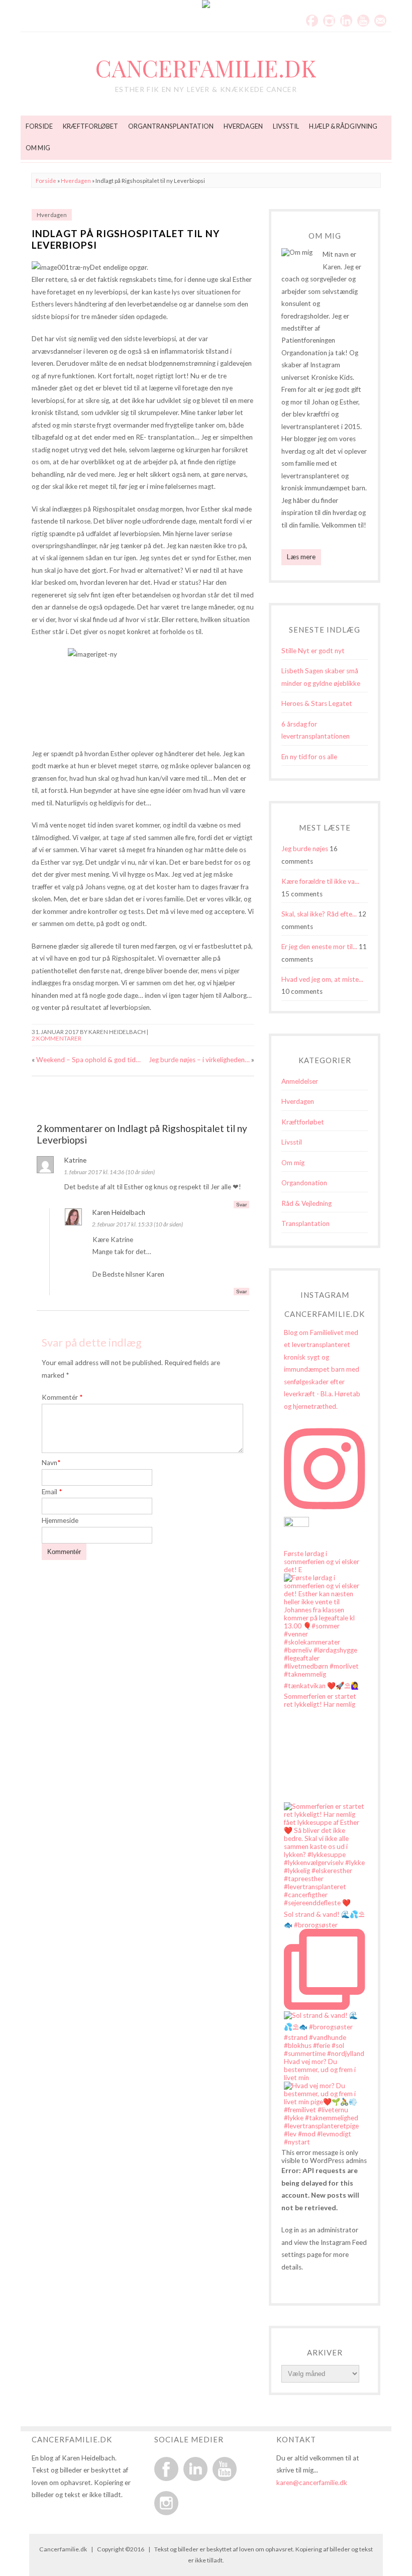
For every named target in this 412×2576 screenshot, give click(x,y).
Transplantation (305, 1223)
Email (380, 21)
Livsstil (286, 126)
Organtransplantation (171, 126)
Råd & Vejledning (306, 1203)
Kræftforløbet (90, 126)
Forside (39, 126)
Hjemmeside (60, 1520)
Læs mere (301, 557)
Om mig (38, 148)
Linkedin (346, 21)
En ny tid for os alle (309, 757)
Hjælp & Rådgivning (343, 126)
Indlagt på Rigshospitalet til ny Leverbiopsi (126, 239)
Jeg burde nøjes (305, 849)
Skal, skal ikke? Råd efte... (319, 914)
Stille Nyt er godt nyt (313, 651)
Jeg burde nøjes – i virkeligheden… (199, 1060)
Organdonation (304, 1183)
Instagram (329, 21)
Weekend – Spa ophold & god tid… (88, 1060)
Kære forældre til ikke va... (320, 881)
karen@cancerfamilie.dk (312, 2483)
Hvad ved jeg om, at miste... (322, 979)
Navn (51, 1463)
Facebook (312, 21)
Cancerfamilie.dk (206, 68)
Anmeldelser (300, 1081)
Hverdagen (243, 126)
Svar (241, 1205)
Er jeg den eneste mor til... (319, 947)
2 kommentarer (57, 1038)
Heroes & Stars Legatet (317, 703)
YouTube (363, 21)
